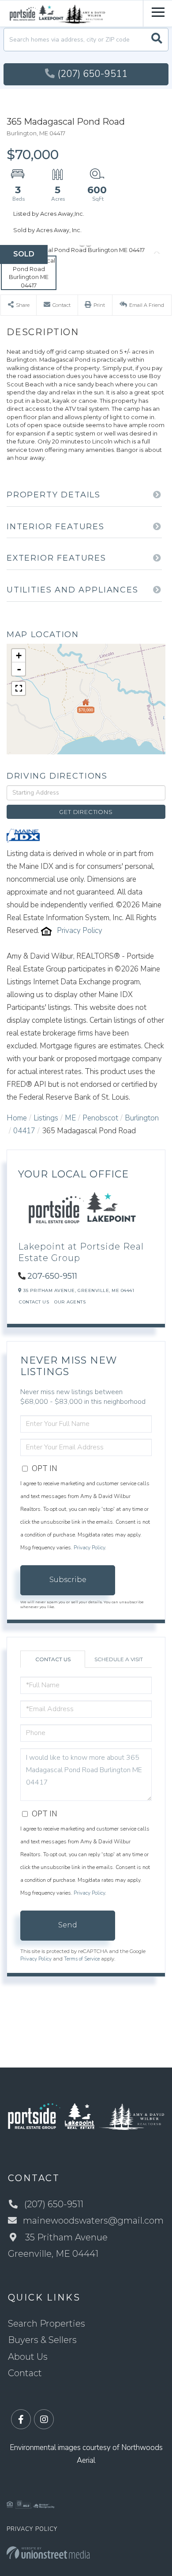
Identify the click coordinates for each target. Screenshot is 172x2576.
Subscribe (68, 1580)
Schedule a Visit (119, 1659)
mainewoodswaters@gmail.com (93, 2221)
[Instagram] (44, 2420)
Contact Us (34, 1302)
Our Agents (70, 1302)
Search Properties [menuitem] (47, 2324)
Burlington (142, 1118)
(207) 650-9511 (92, 74)
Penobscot (100, 1118)
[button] (157, 40)
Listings (46, 1118)
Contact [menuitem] (25, 2373)
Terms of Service (82, 1959)
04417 (24, 1131)
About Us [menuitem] (28, 2357)
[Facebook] (21, 2420)
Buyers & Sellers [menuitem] (42, 2340)
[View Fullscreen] (19, 688)
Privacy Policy (80, 931)
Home (17, 1118)
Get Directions (86, 812)
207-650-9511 (52, 1276)
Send (68, 1925)
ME (70, 1118)
